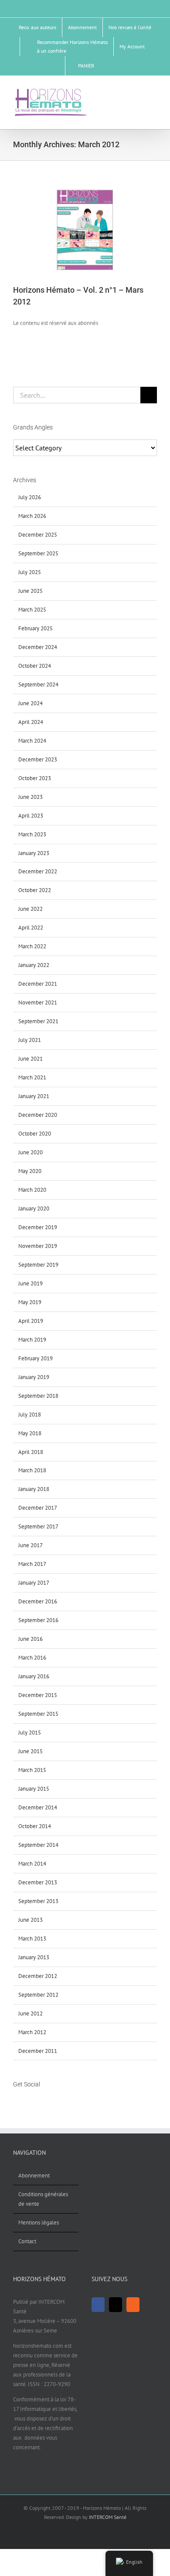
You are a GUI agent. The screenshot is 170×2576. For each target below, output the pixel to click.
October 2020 (35, 1134)
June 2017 (31, 1545)
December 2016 (38, 1601)
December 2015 (38, 1695)
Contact (27, 2241)
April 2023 (31, 816)
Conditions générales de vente (43, 2199)
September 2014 (38, 1845)
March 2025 (32, 610)
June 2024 (31, 703)
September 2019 (38, 1265)
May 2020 (30, 1171)
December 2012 (38, 1976)
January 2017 (34, 1583)
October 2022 (35, 890)
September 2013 (38, 1901)
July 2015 (30, 1733)
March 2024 (32, 741)
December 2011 (38, 2051)
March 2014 (32, 1864)
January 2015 (34, 1789)
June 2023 (31, 797)
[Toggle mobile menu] (153, 91)
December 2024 (38, 647)
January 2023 (34, 853)
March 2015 (32, 1770)
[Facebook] (16, 2101)
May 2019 (30, 1302)
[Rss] (38, 2101)
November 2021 (38, 1002)
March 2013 (32, 1939)
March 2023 (32, 834)
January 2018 (34, 1489)
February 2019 (36, 1358)
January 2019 (34, 1377)
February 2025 (36, 628)
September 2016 (38, 1620)
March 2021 (32, 1077)
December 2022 (38, 871)
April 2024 (31, 722)
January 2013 (34, 1957)
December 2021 (38, 984)
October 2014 (35, 1826)
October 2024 (35, 666)
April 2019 (31, 1321)
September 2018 (38, 1396)
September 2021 (38, 1021)
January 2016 (34, 1676)
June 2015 (31, 1751)
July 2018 (30, 1415)
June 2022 (31, 909)
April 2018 (31, 1452)
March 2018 (32, 1470)
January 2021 (34, 1096)
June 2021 (31, 1059)
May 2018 (30, 1433)
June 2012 (31, 2013)
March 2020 (32, 1190)
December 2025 (38, 535)
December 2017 (38, 1508)
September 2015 (38, 1714)
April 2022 (31, 928)
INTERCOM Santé (108, 2517)
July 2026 (30, 497)
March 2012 (32, 2032)
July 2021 (30, 1040)
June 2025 (31, 591)
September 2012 (38, 1995)
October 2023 (35, 778)
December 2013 (38, 1882)
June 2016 (31, 1639)
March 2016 (32, 1658)
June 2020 (31, 1152)
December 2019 (38, 1227)
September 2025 (38, 553)
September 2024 (38, 685)
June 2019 (31, 1283)
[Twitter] (27, 2101)
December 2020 (38, 1115)
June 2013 (31, 1920)
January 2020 (34, 1209)
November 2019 (38, 1246)
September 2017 (38, 1526)
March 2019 (32, 1340)
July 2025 (30, 572)
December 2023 (38, 759)
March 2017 (32, 1564)
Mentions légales (39, 2223)
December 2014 (38, 1807)
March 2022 (32, 946)
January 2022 (34, 965)
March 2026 (32, 516)
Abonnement (34, 2175)
